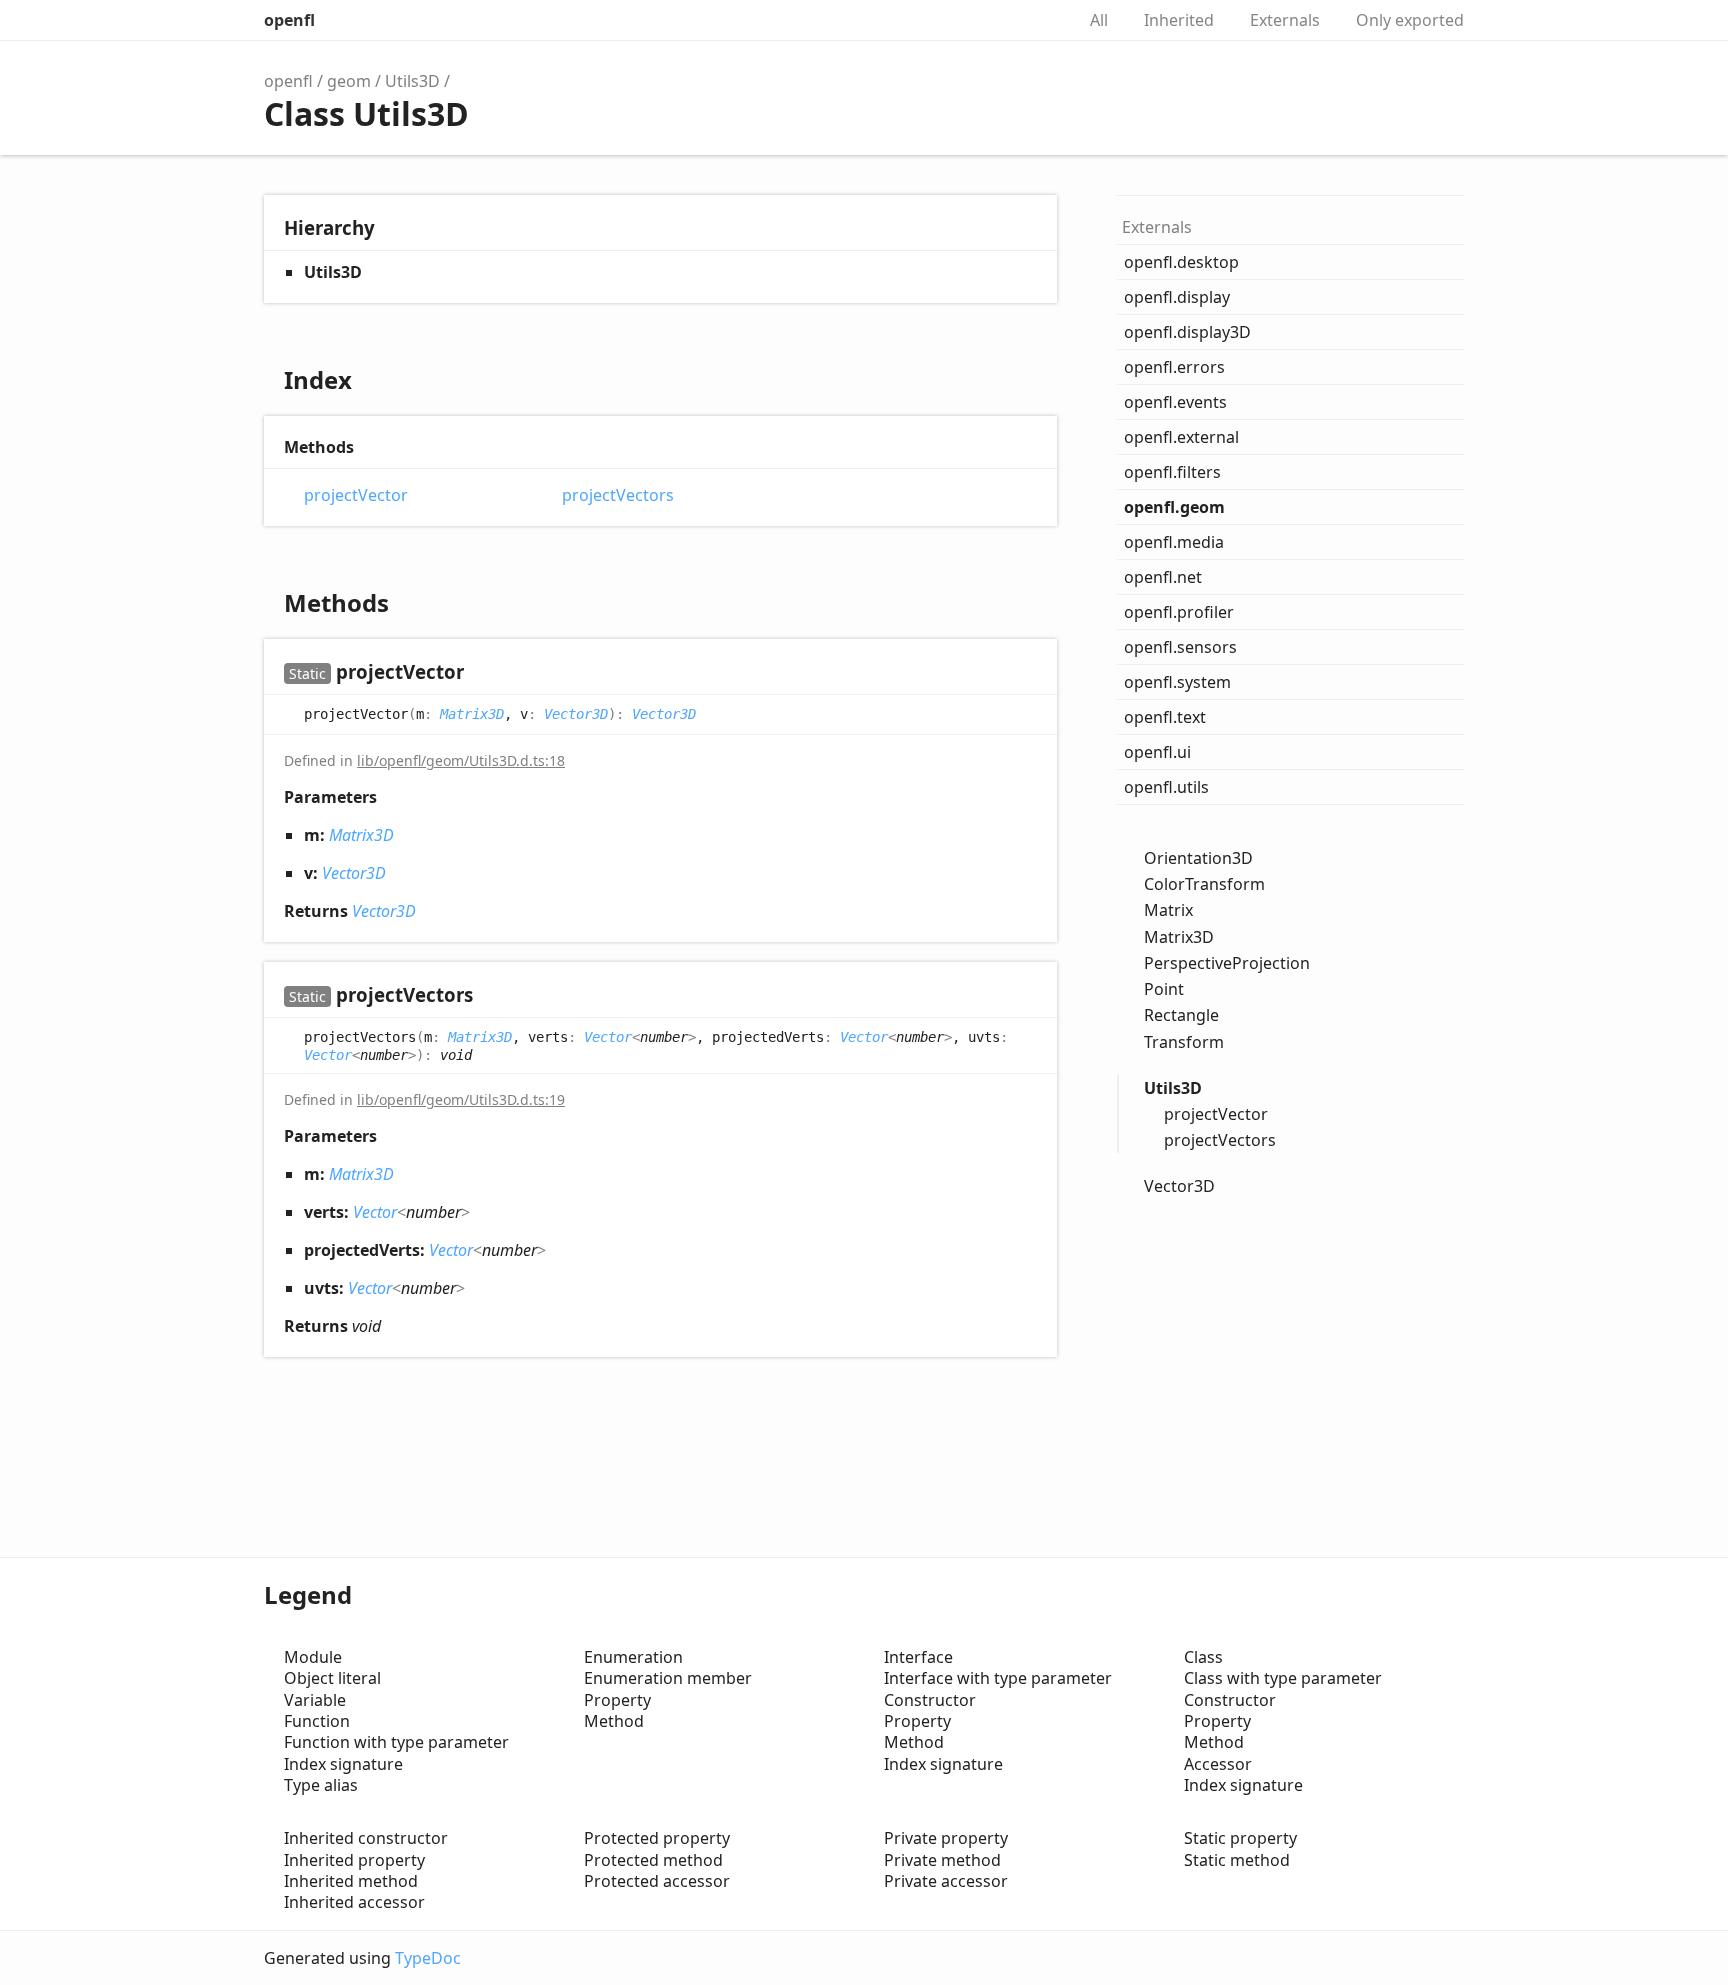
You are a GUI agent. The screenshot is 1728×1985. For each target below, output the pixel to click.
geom (349, 81)
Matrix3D (472, 714)
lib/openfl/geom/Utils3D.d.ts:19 (461, 1099)
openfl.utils (1166, 787)
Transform (1184, 1042)
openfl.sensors (1180, 647)
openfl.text (1165, 717)
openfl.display (1177, 297)
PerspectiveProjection (1227, 963)
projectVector (356, 495)
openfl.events (1175, 402)
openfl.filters (1172, 472)
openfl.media (1174, 542)
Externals (1285, 20)
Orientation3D (1198, 858)
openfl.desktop (1181, 262)
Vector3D (576, 714)
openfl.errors (1174, 367)
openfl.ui (1157, 752)
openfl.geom (1174, 507)
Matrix (1168, 910)
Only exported (1410, 20)
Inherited (1179, 20)
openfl (289, 20)
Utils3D (412, 81)
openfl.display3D (1187, 332)
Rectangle (1181, 1015)
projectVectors (618, 495)
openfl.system (1177, 682)
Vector (608, 1037)
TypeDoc (428, 1958)
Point (1164, 989)
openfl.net (1163, 577)
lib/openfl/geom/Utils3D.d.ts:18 (461, 760)
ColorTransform (1204, 884)
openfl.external (1181, 437)
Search (1038, 20)
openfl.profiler (1179, 612)
